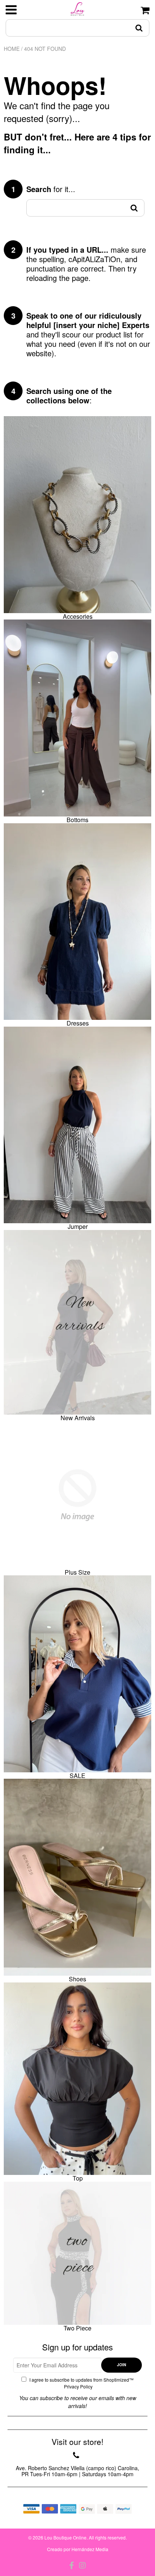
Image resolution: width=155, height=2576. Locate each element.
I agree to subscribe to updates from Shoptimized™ (81, 2383)
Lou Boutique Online (65, 2537)
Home (12, 49)
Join (122, 2365)
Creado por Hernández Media (78, 2549)
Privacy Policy (78, 2386)
